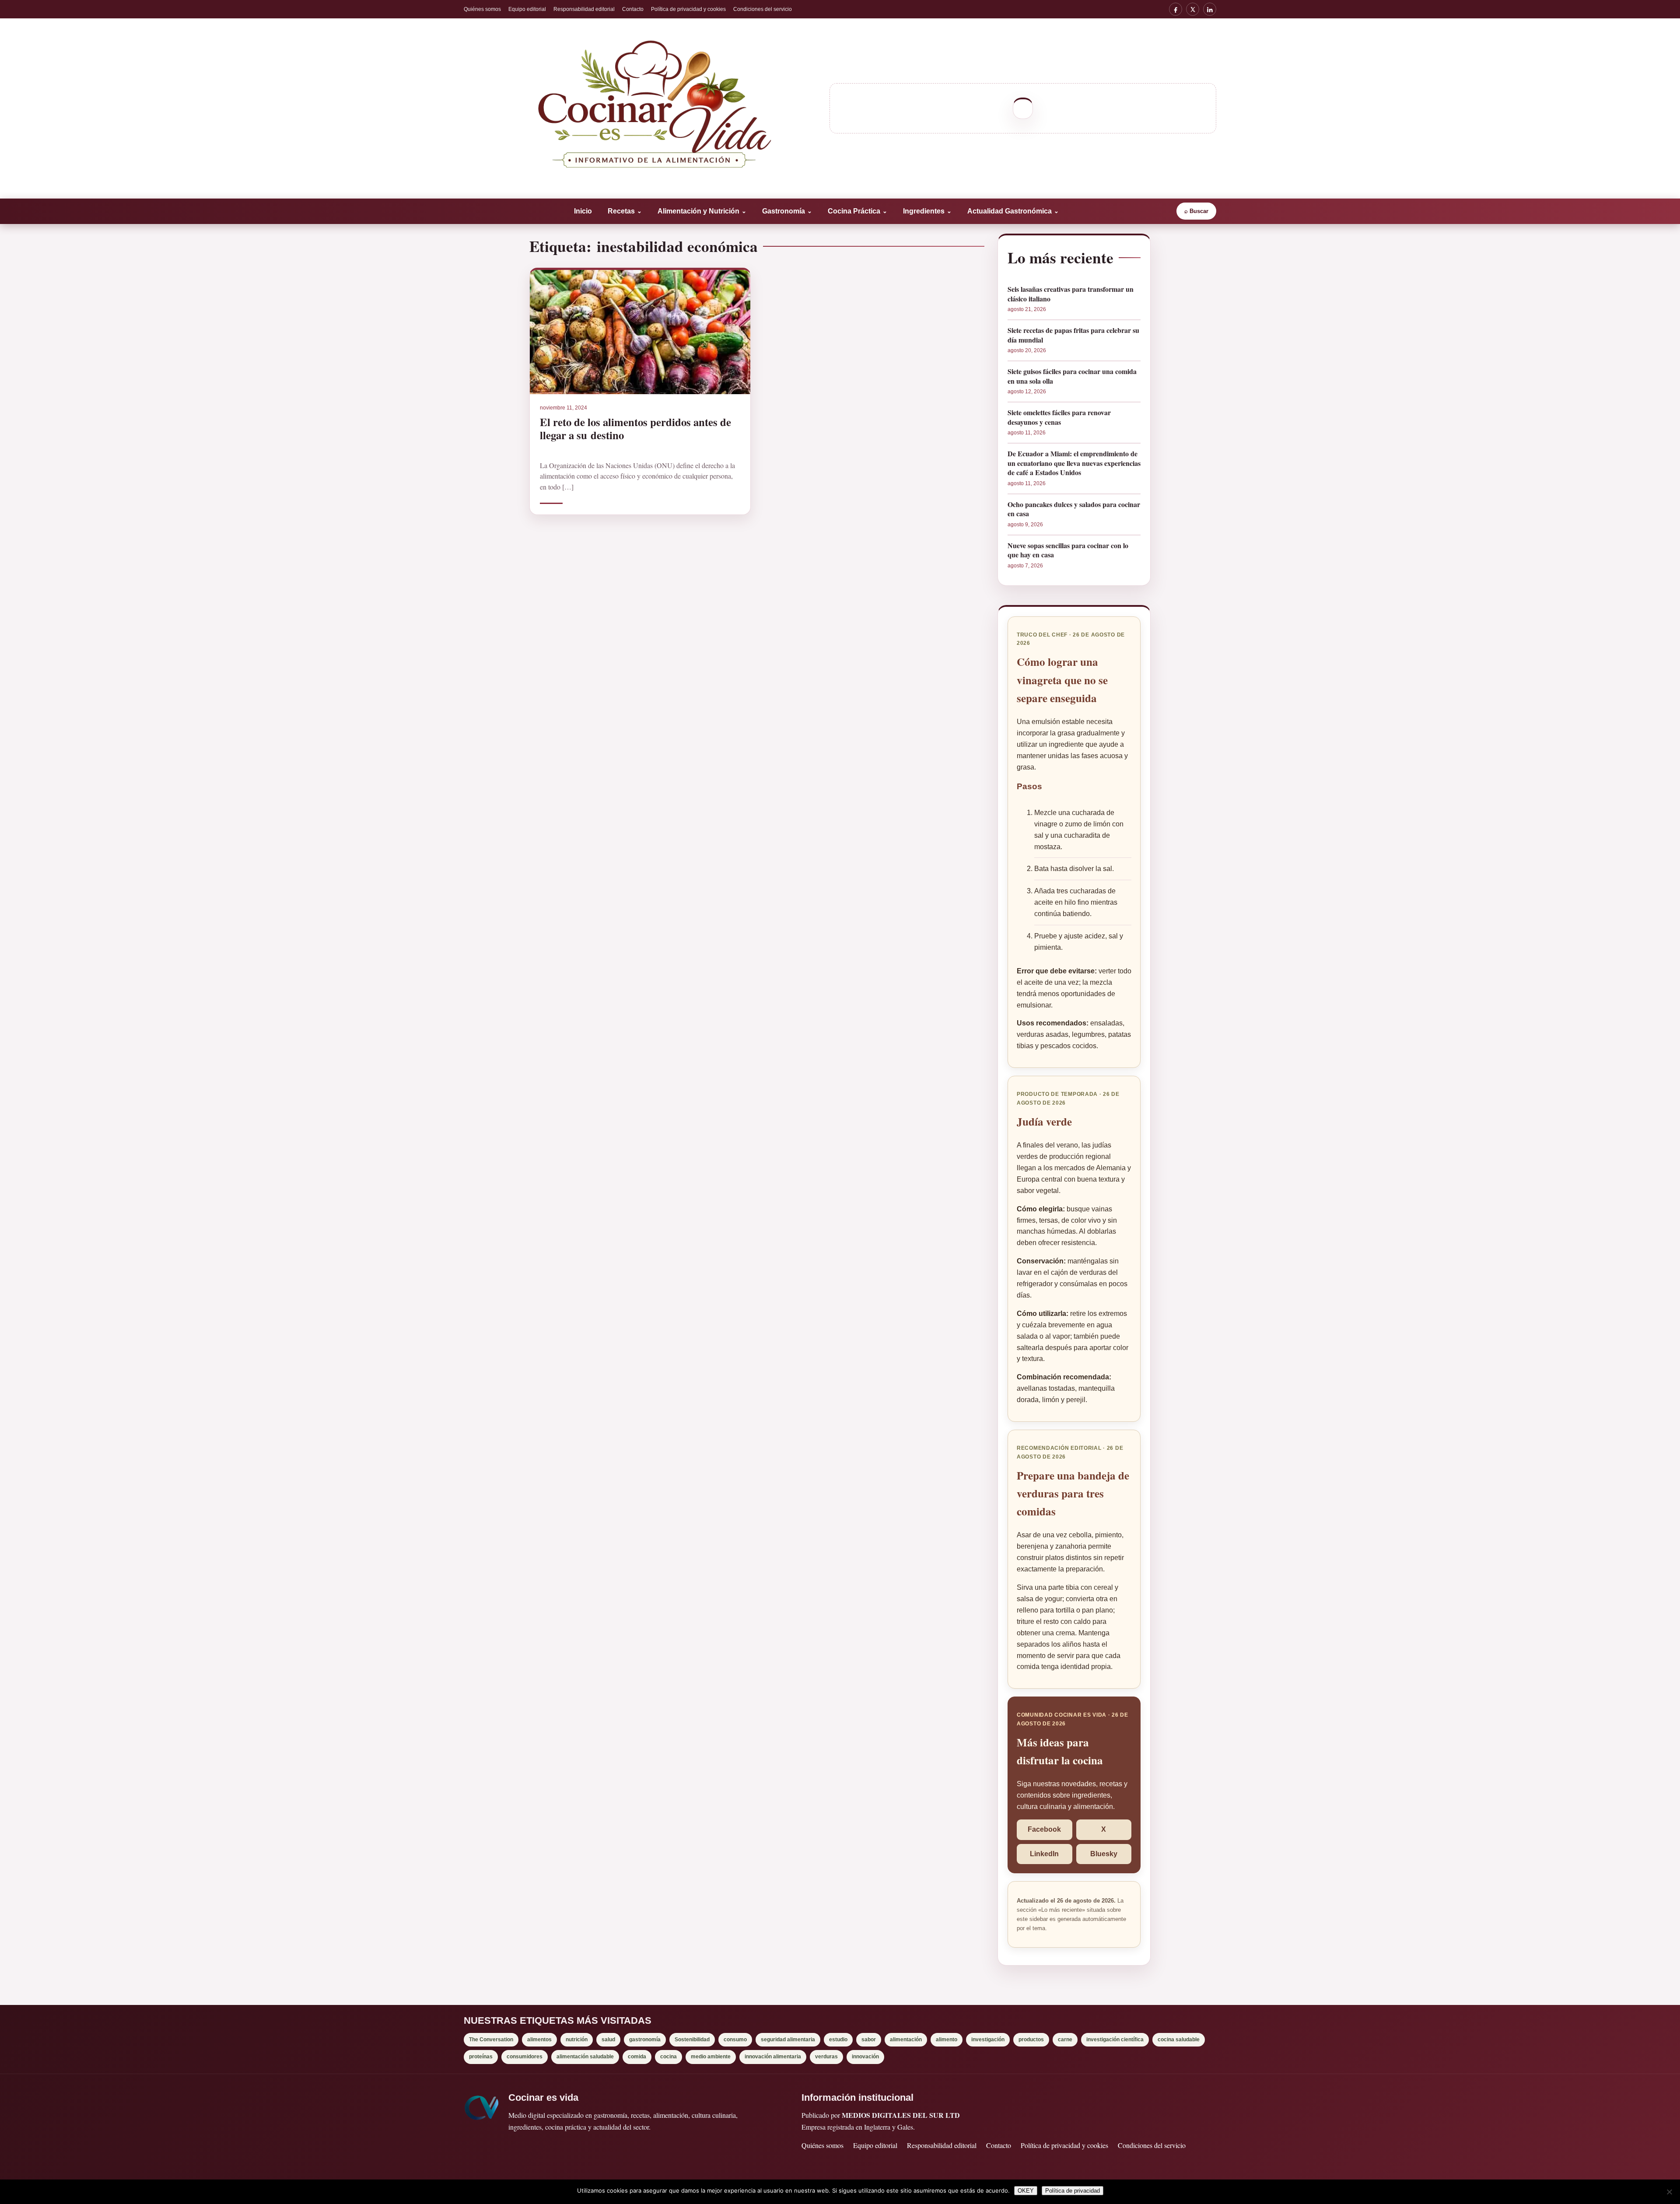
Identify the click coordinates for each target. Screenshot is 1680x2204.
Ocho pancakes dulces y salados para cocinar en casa (1074, 509)
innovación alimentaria (773, 2057)
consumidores (525, 2057)
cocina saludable (1179, 2040)
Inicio (583, 211)
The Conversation (491, 2040)
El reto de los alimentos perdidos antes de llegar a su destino (635, 428)
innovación (865, 2057)
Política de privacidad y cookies (688, 9)
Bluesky (1104, 1854)
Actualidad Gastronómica (1013, 211)
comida (637, 2057)
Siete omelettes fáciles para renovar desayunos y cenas (1059, 417)
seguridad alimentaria (788, 2040)
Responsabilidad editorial (584, 9)
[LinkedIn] (1210, 9)
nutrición (577, 2040)
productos (1031, 2040)
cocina (668, 2057)
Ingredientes (927, 211)
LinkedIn (1044, 1854)
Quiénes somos (482, 9)
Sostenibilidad (692, 2040)
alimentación (906, 2040)
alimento (947, 2040)
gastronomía (645, 2040)
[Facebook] (1176, 9)
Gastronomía (787, 211)
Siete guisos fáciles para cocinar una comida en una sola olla (1072, 376)
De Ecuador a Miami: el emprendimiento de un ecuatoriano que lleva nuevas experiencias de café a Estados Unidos (1074, 463)
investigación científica (1115, 2040)
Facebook (1044, 1829)
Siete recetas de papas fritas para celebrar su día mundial (1073, 335)
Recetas (625, 211)
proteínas (481, 2057)
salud (608, 2040)
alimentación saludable (585, 2057)
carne (1065, 2040)
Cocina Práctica (857, 211)
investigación (988, 2040)
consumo (735, 2040)
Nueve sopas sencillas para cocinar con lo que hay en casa (1068, 550)
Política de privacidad (1073, 2191)
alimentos (539, 2040)
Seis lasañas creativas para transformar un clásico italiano (1071, 294)
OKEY (1026, 2191)
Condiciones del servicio (763, 9)
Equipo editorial (527, 9)
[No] (1669, 2192)
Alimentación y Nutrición (702, 211)
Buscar (1196, 211)
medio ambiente (711, 2057)
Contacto (633, 9)
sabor (869, 2040)
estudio (838, 2040)
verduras (826, 2057)
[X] (1193, 9)
